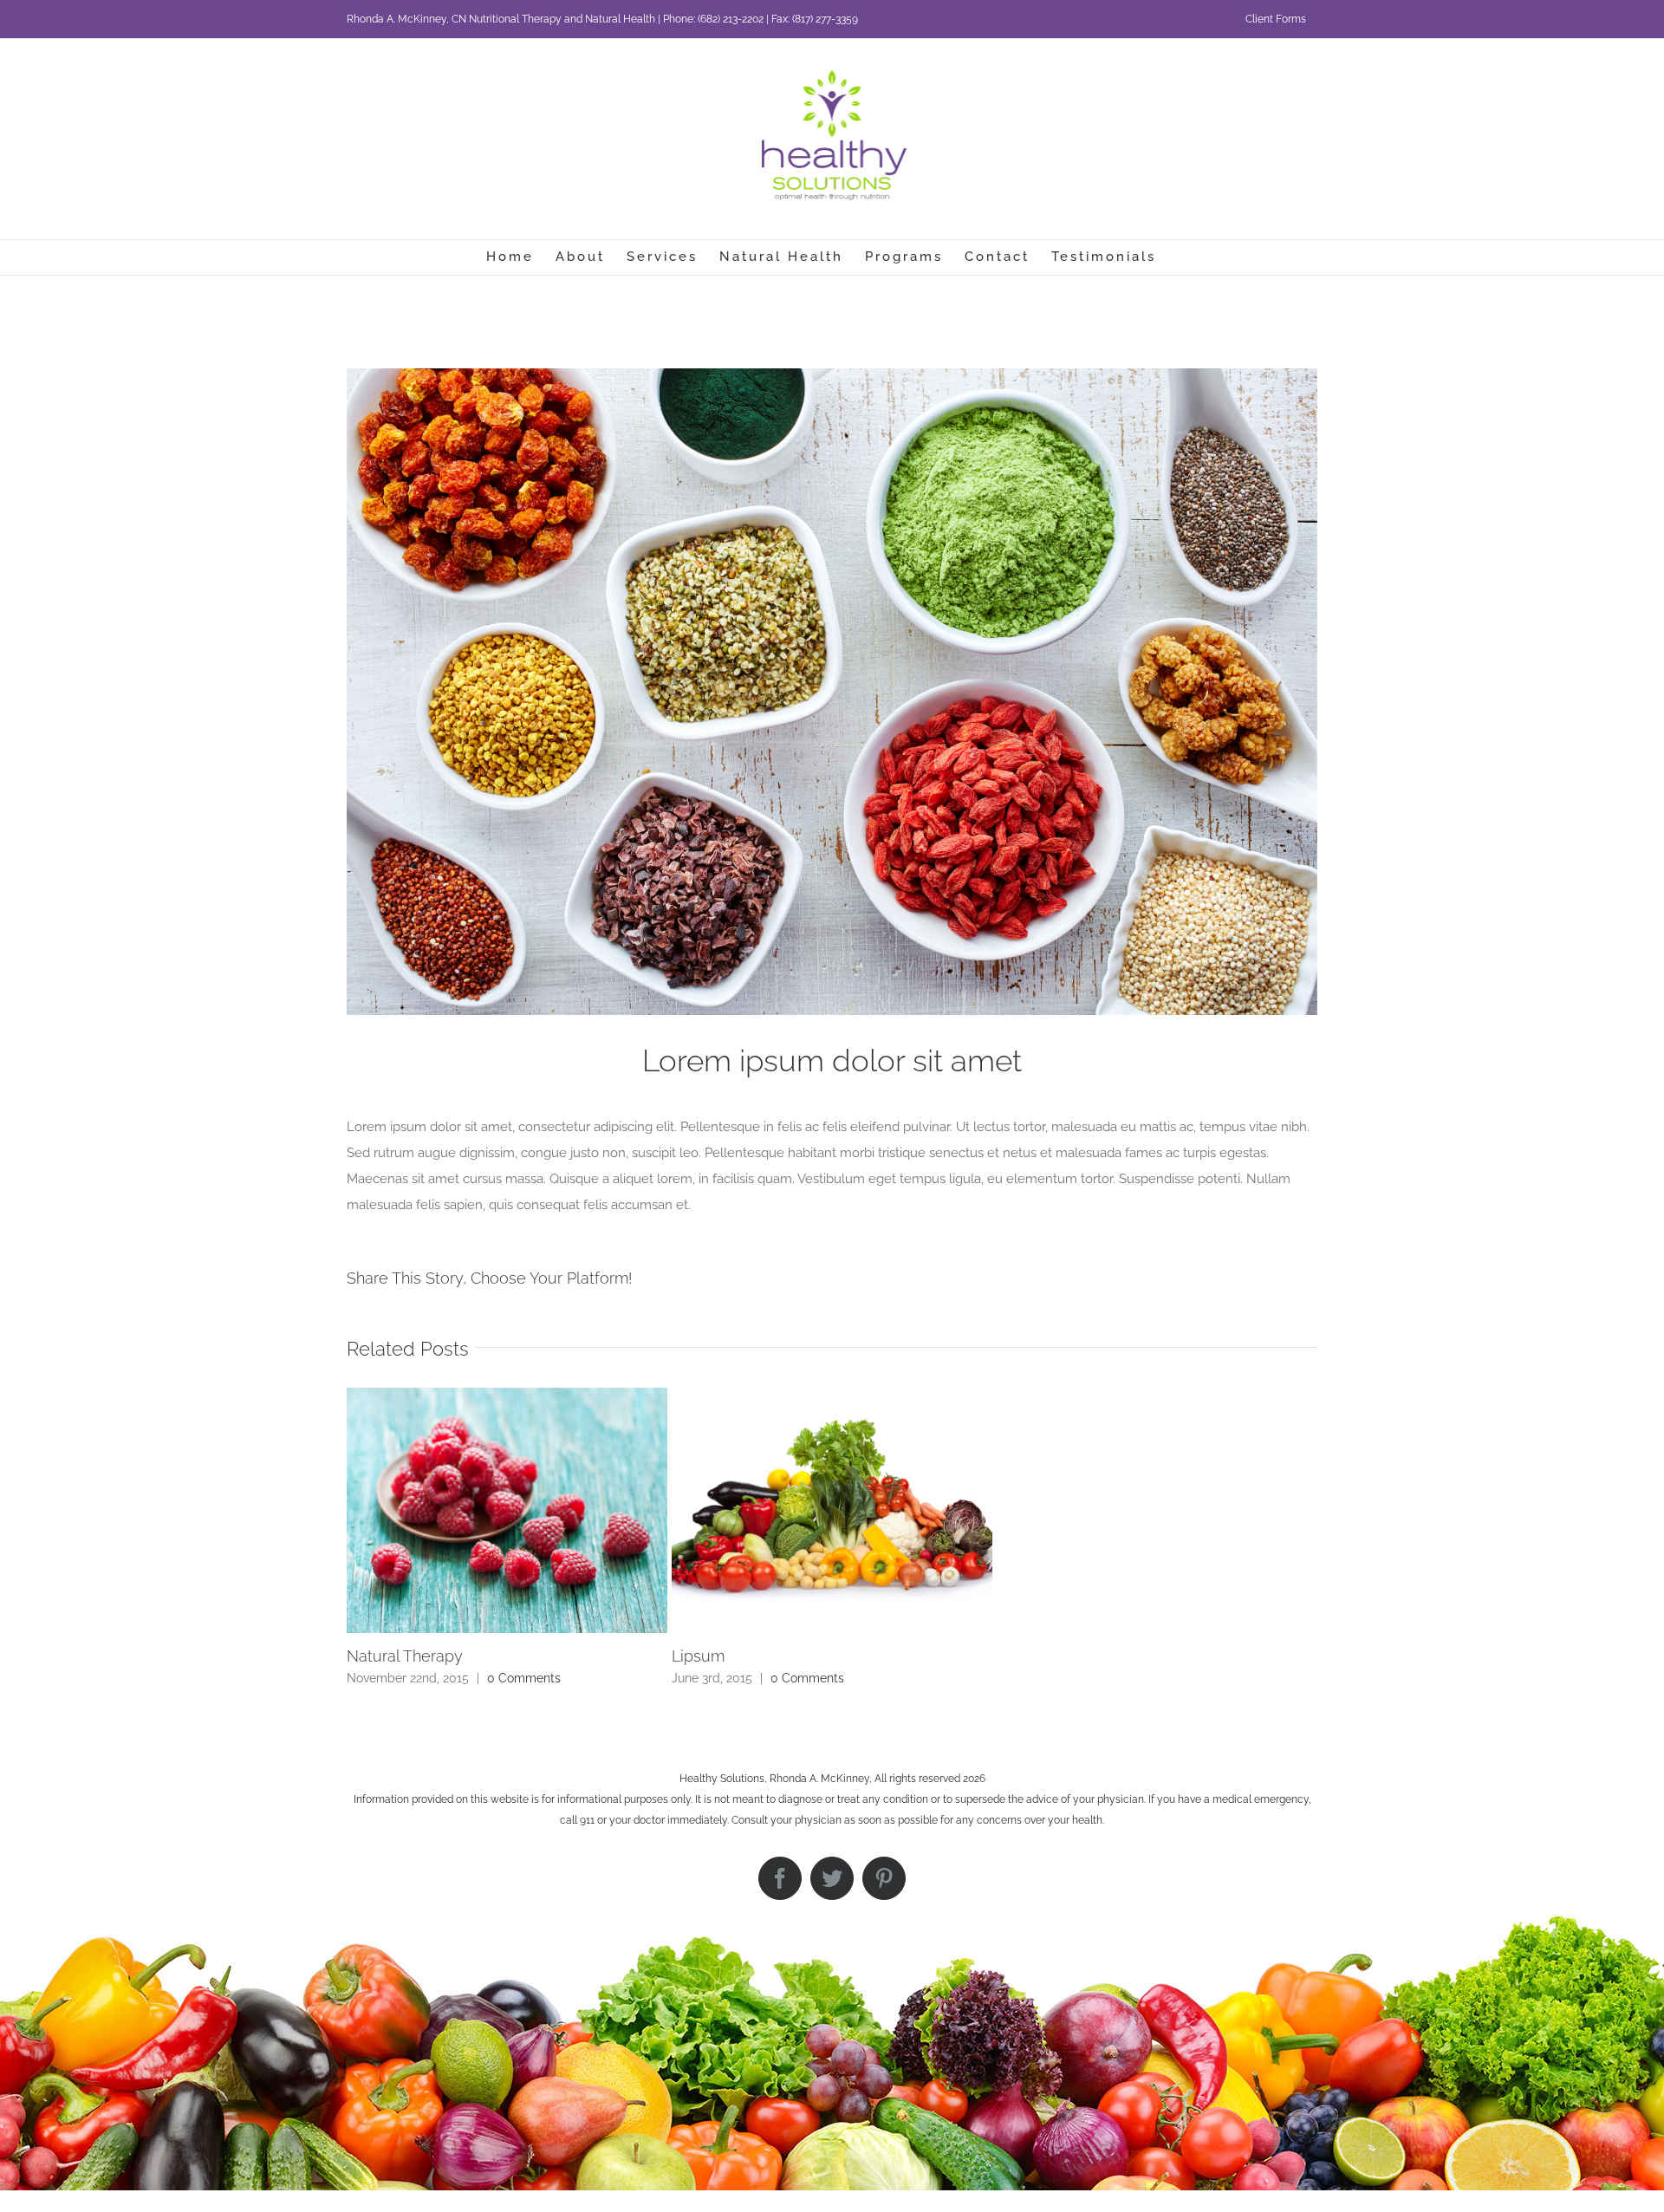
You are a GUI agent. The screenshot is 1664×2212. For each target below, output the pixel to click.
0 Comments (524, 1678)
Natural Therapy (405, 1656)
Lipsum (698, 1656)
